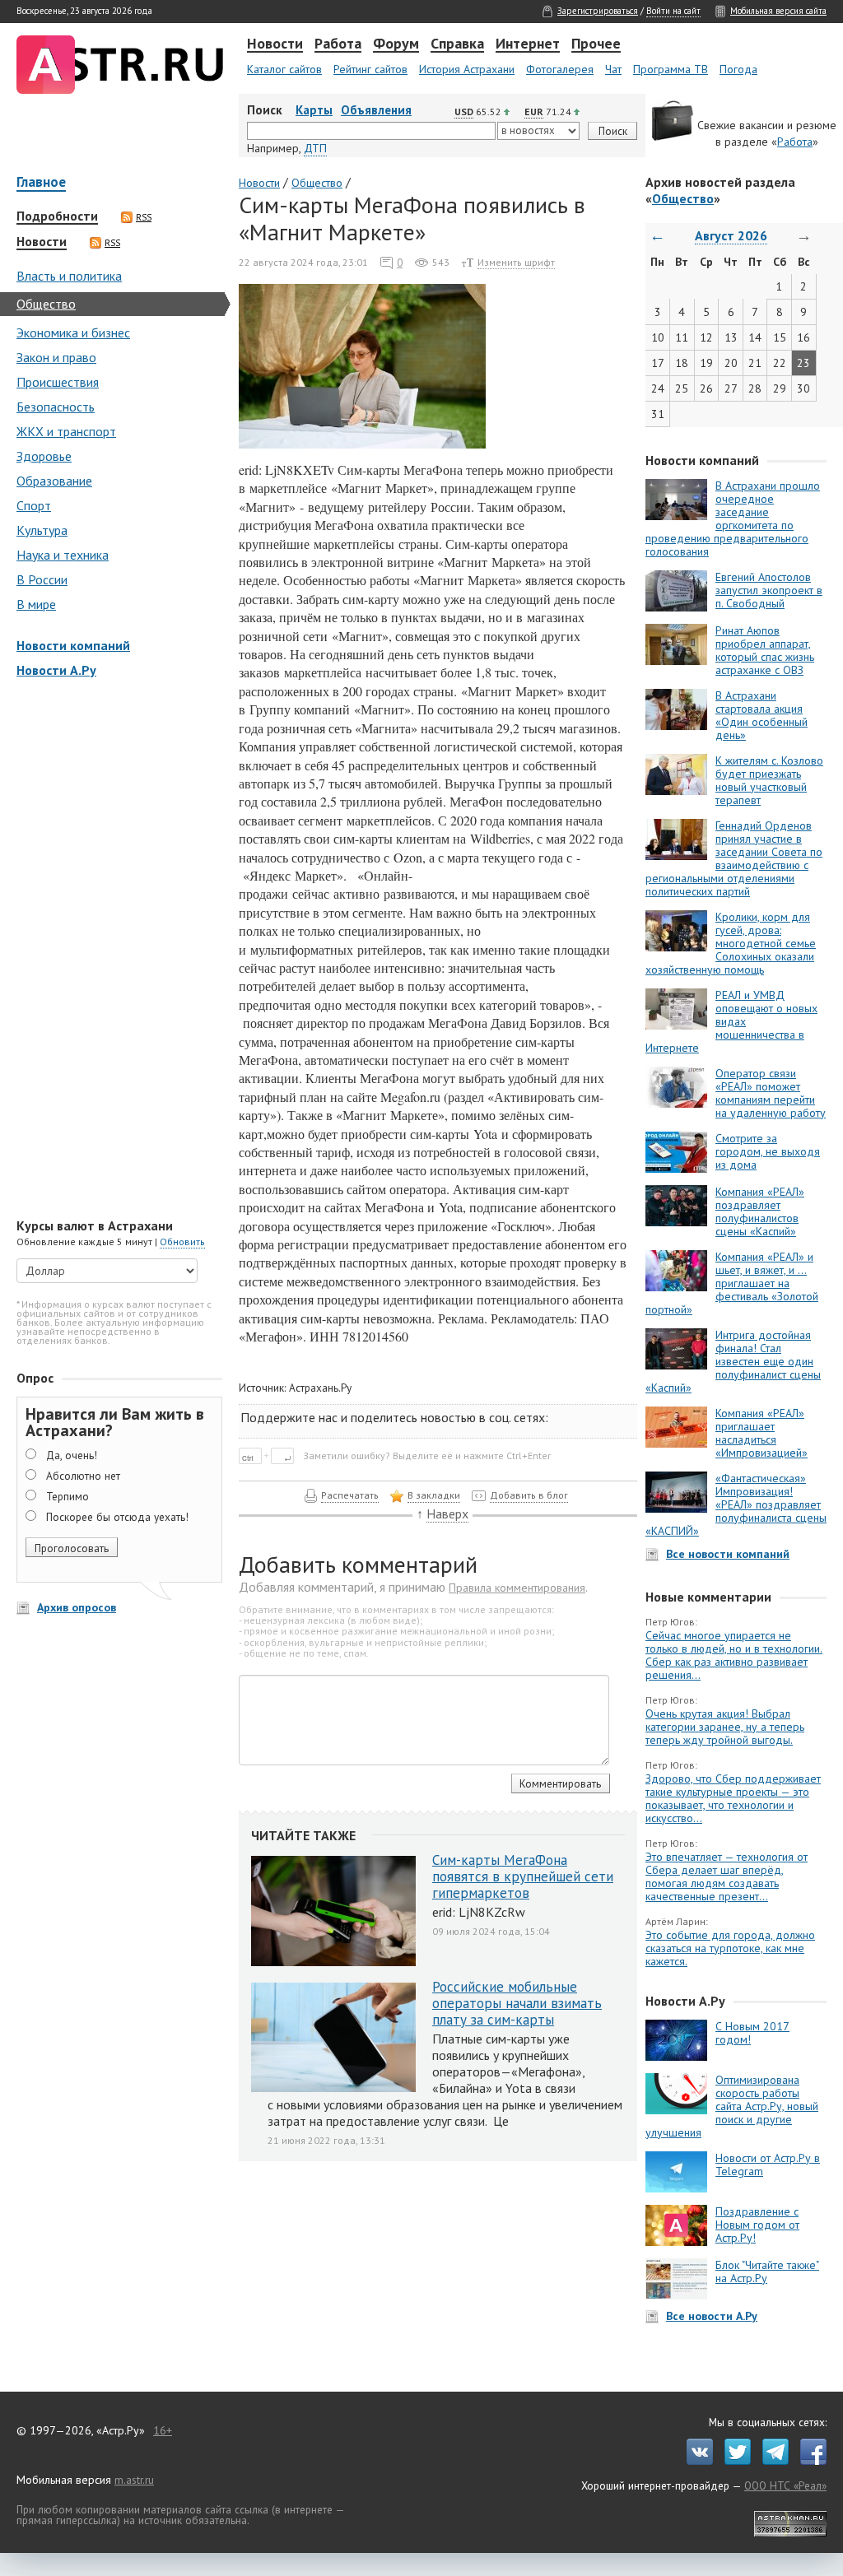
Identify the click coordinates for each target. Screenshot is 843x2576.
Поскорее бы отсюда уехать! (117, 1517)
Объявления (376, 110)
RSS (144, 217)
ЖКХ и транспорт (66, 431)
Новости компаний (73, 645)
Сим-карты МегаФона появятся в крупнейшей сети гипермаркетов (523, 1876)
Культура (42, 530)
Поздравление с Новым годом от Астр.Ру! (757, 2225)
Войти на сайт (673, 11)
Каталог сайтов (284, 69)
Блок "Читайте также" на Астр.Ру (767, 2271)
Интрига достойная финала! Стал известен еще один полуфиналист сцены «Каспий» (733, 1361)
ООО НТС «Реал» (785, 2485)
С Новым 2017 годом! (752, 2033)
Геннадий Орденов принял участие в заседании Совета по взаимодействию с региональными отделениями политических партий (734, 858)
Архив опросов (77, 1607)
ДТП (315, 148)
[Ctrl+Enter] (270, 1455)
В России (42, 579)
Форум (396, 44)
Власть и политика (69, 276)
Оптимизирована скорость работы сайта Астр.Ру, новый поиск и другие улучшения (732, 2106)
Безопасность (56, 407)
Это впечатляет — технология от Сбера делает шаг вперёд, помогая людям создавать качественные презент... (727, 1876)
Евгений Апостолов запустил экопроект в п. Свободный (769, 590)
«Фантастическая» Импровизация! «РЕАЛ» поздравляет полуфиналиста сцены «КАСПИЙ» (736, 1504)
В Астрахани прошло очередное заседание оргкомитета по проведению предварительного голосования (733, 518)
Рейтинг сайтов (370, 69)
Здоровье (44, 456)
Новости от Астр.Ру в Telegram (768, 2164)
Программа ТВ (671, 69)
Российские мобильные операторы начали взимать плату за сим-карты (517, 2003)
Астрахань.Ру (320, 1388)
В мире (36, 604)
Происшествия (58, 382)
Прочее (596, 44)
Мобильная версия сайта (778, 11)
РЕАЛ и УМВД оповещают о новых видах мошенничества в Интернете (731, 1021)
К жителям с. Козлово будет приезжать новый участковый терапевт (769, 780)
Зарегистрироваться (598, 11)
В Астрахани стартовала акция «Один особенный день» (761, 715)
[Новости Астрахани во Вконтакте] (696, 2461)
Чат (613, 69)
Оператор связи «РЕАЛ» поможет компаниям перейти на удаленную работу (771, 1093)
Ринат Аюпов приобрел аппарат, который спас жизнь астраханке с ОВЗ (765, 650)
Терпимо (68, 1496)
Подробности (57, 216)
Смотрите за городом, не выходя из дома (768, 1151)
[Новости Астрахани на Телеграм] (771, 2461)
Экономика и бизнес (73, 332)
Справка (457, 44)
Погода (738, 69)
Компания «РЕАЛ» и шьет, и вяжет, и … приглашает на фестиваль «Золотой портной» (732, 1283)
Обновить (182, 1242)
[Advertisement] (115, 950)
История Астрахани (467, 69)
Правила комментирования (517, 1588)
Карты (314, 110)
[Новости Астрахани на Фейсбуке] (809, 2461)
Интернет (528, 44)
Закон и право (56, 357)
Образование (54, 481)
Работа (338, 44)
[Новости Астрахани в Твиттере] (734, 2461)
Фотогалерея (560, 69)
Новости (275, 44)
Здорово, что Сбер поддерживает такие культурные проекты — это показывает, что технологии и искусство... (733, 1798)
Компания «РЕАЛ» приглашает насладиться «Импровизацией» (761, 1433)
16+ (163, 2430)
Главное (41, 183)
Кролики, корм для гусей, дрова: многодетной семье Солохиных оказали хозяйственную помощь (731, 943)
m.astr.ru (134, 2480)
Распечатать (350, 1495)
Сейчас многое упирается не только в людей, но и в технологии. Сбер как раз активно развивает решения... (734, 1655)
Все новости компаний (728, 1554)
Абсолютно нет (83, 1476)
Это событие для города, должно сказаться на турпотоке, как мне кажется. (730, 1948)
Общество (46, 304)
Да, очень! (72, 1455)
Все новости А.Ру (712, 2316)
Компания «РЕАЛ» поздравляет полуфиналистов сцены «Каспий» (760, 1211)
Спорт (34, 505)
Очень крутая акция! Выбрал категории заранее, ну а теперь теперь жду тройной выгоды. (725, 1727)
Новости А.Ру (56, 670)
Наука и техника (63, 555)
